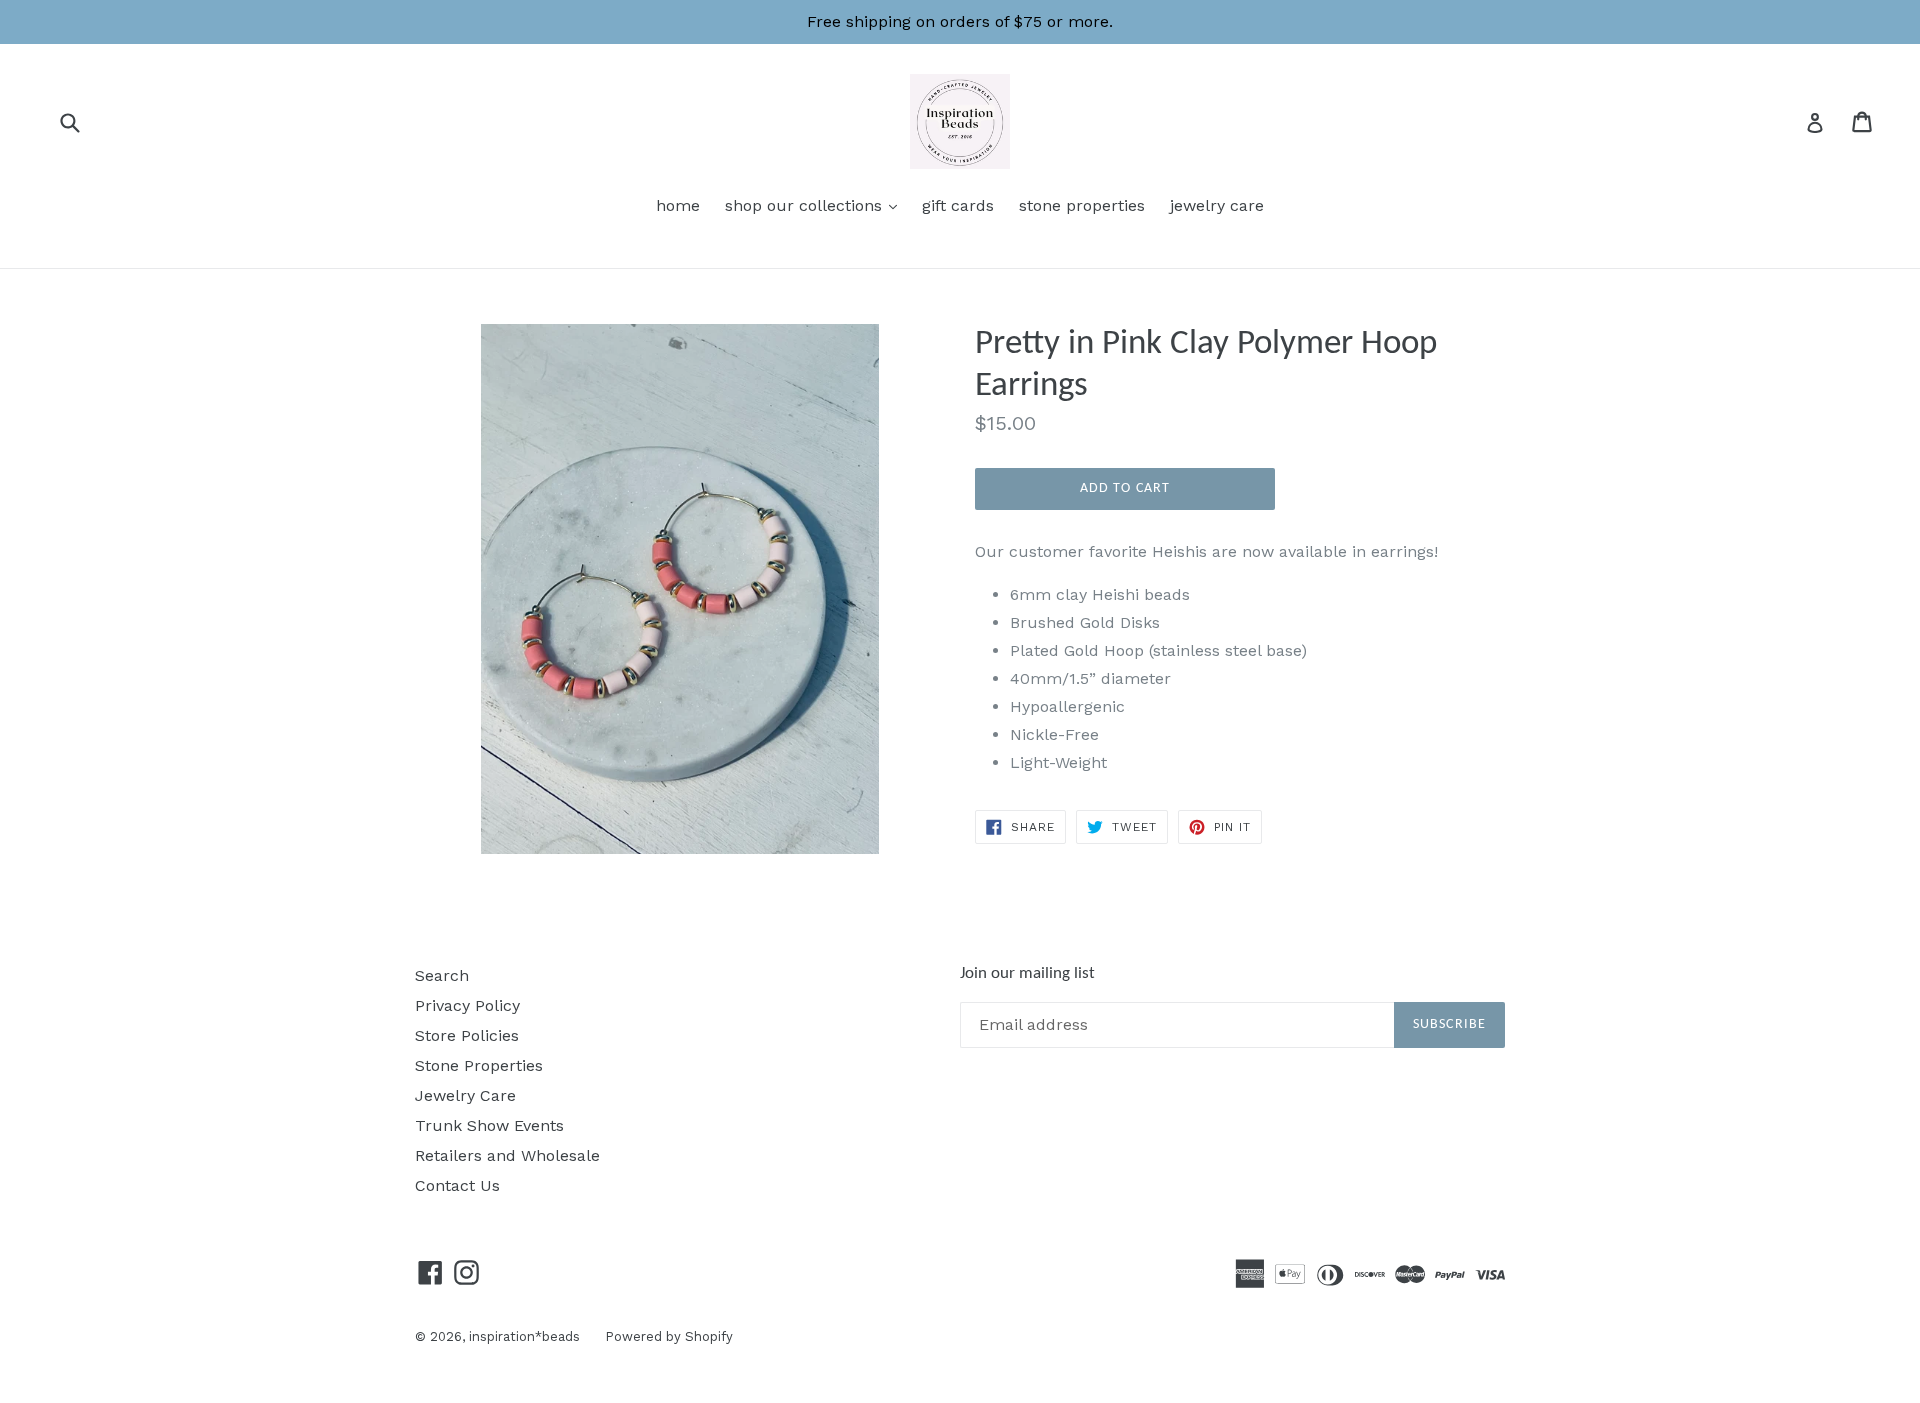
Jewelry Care (465, 1095)
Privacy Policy (467, 1005)
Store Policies (467, 1035)
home (678, 205)
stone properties (1082, 205)
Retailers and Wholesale (507, 1155)
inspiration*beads (524, 1336)
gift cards (958, 205)
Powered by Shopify (669, 1336)
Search (442, 975)
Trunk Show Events (489, 1125)
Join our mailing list (1027, 973)
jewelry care (1217, 205)
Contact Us (457, 1185)
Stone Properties (479, 1065)
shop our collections (816, 205)
